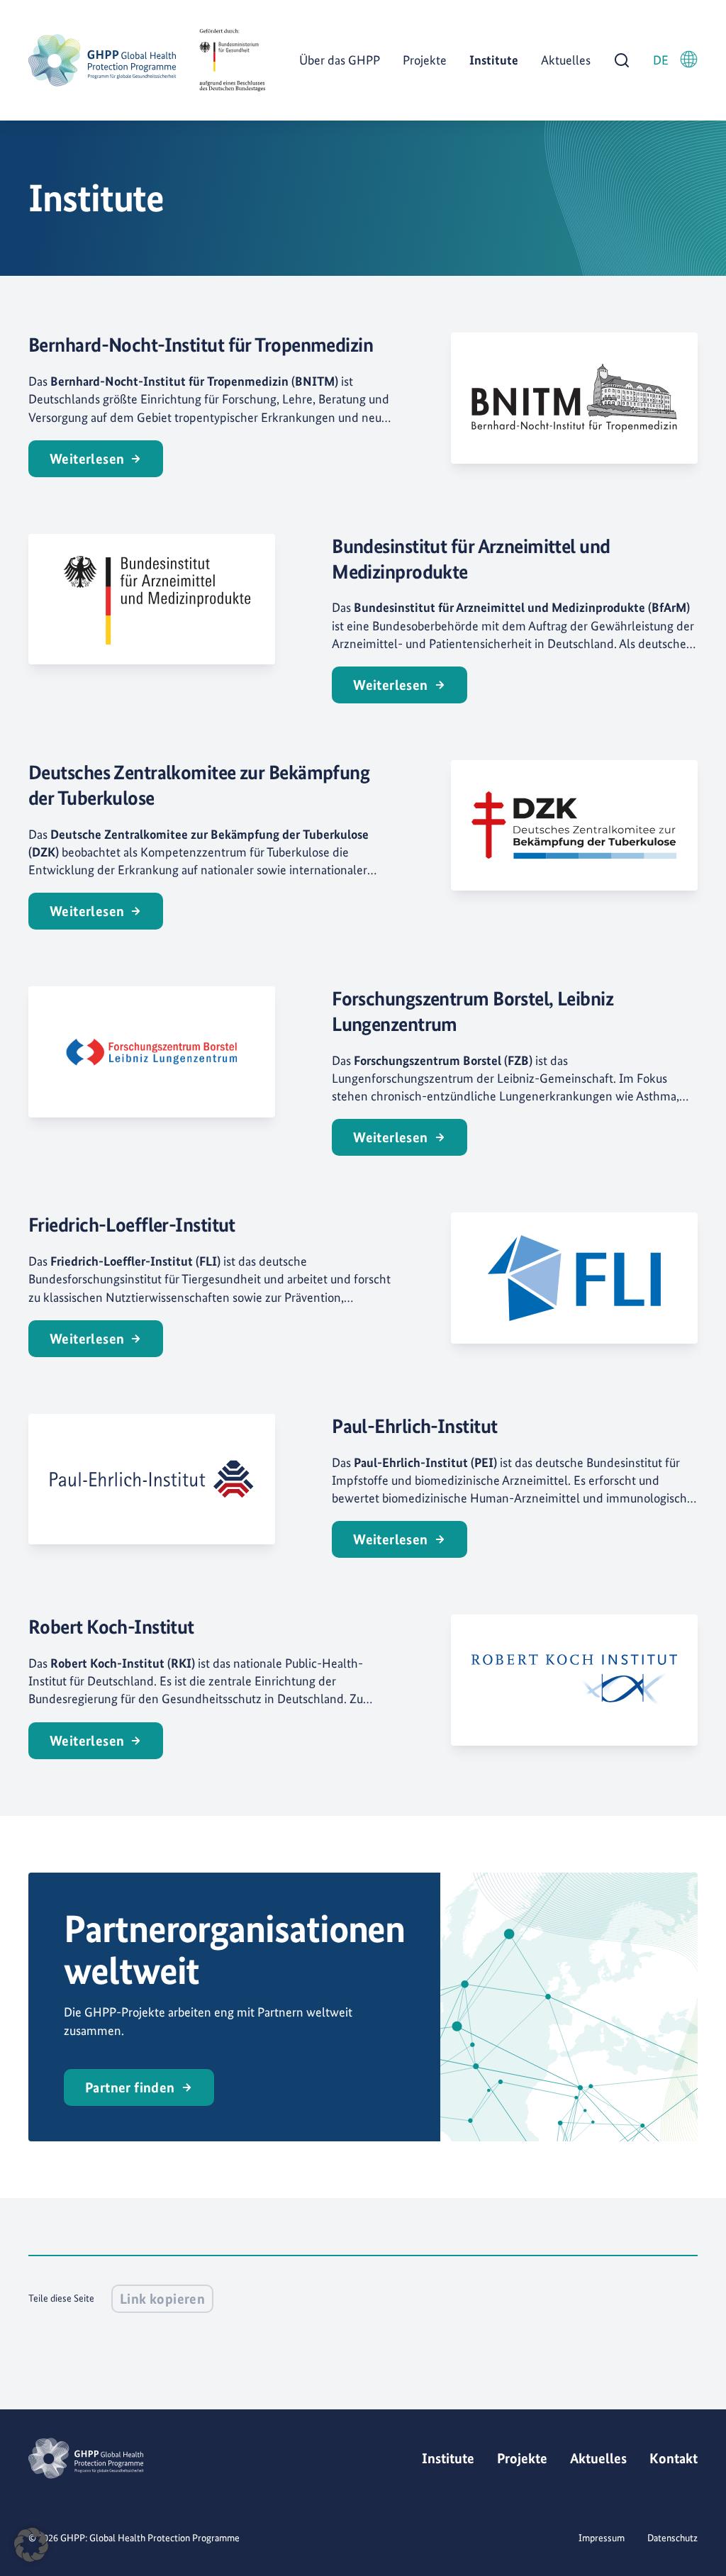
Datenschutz (672, 2538)
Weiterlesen (87, 459)
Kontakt (674, 2458)
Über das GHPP (340, 60)
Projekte (425, 60)
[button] (31, 2545)
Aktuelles (566, 60)
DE (661, 60)
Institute (494, 60)
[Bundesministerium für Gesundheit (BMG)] (232, 60)
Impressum (602, 2538)
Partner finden (130, 2087)
